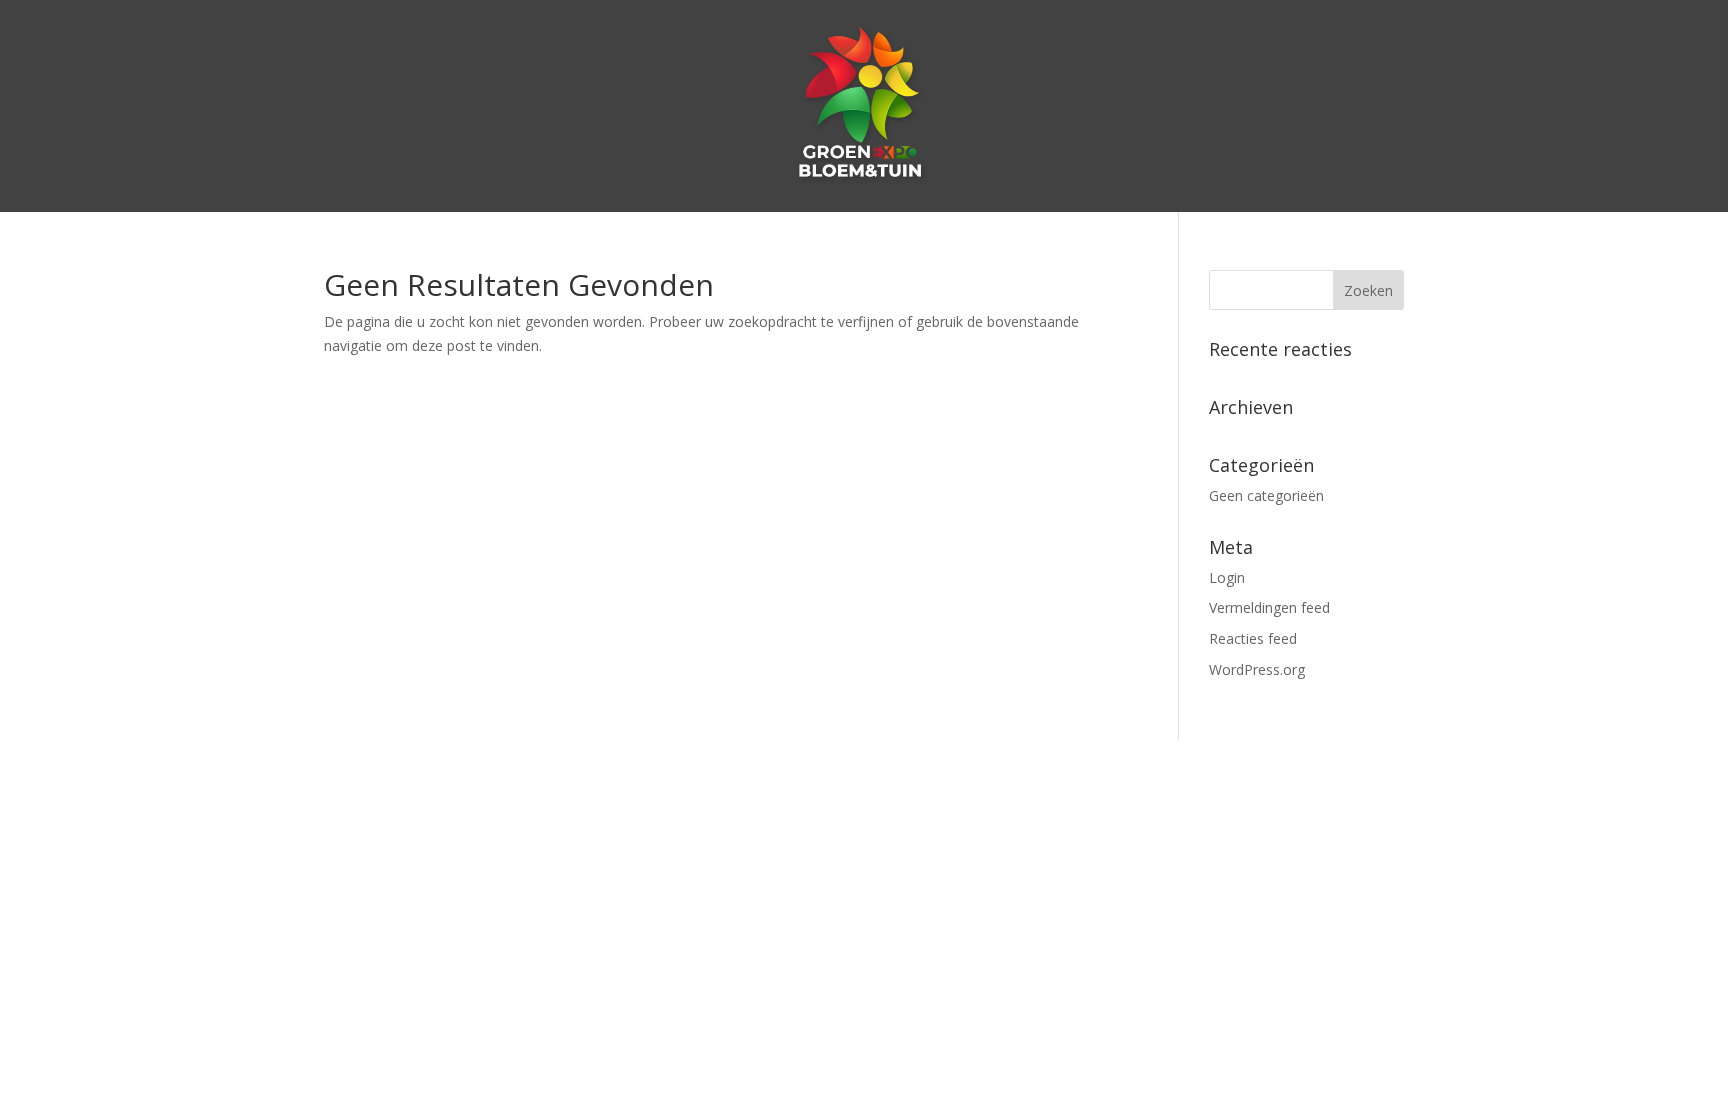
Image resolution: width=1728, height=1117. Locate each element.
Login (1227, 577)
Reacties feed (1253, 638)
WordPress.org (1257, 669)
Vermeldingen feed (1269, 607)
